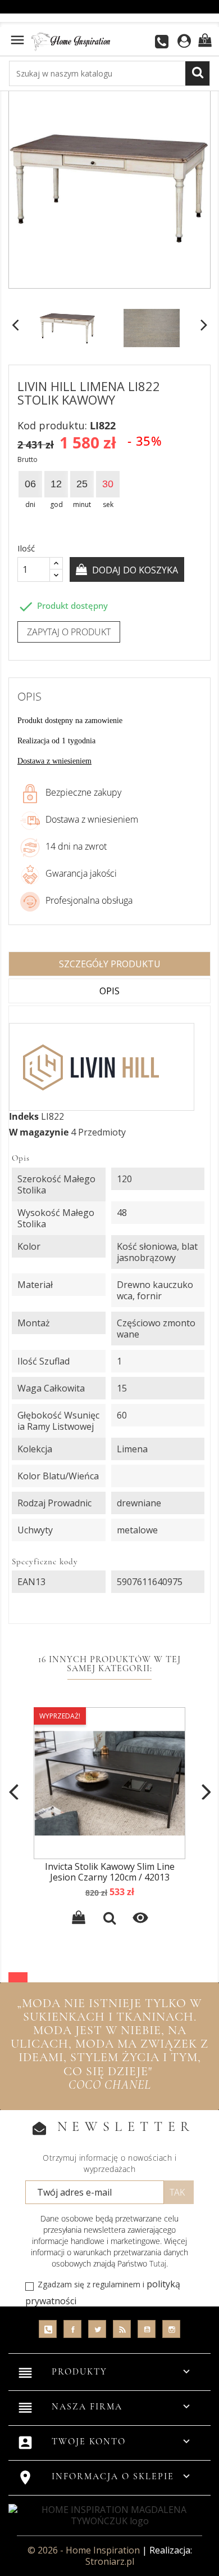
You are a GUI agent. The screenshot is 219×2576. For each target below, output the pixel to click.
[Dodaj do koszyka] (79, 1919)
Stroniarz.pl (110, 2561)
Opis (109, 991)
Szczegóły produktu (110, 964)
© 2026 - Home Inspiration (85, 2550)
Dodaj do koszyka (134, 570)
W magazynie (39, 1132)
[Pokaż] (109, 1919)
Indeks (24, 1116)
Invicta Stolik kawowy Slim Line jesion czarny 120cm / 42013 (110, 1872)
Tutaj (158, 2263)
